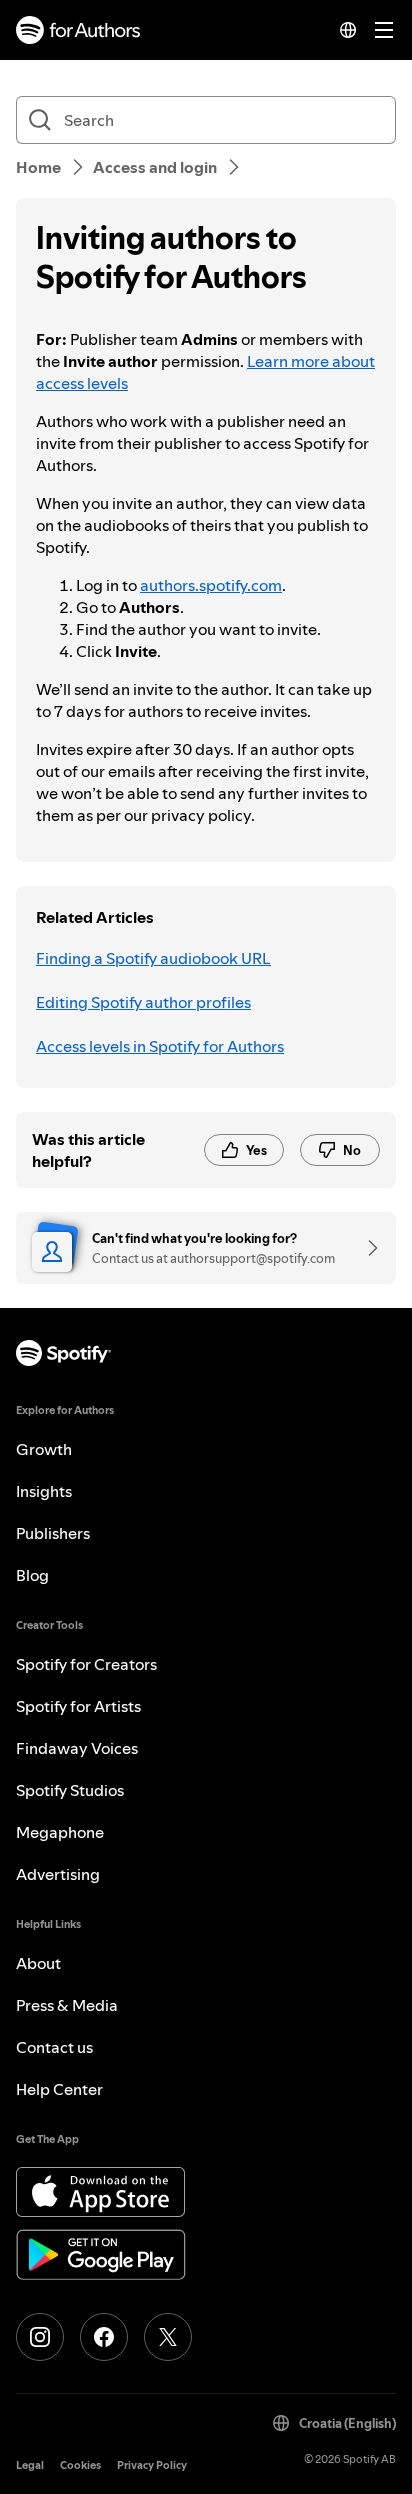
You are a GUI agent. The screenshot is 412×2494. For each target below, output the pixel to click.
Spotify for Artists (78, 1706)
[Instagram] (40, 2337)
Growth (44, 1449)
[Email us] (366, 1248)
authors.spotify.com (211, 585)
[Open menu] (384, 30)
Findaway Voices (77, 1748)
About (38, 1963)
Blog (32, 1575)
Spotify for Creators (86, 1664)
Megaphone (60, 1832)
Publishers (53, 1533)
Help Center (59, 2089)
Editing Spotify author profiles (143, 1002)
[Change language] (348, 30)
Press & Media (67, 2005)
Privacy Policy (152, 2465)
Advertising (58, 1874)
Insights (44, 1491)
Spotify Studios (70, 1790)
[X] (168, 2337)
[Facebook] (104, 2337)
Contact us (54, 2047)
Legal (30, 2465)
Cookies (80, 2465)
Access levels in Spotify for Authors (160, 1046)
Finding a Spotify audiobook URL (153, 958)
